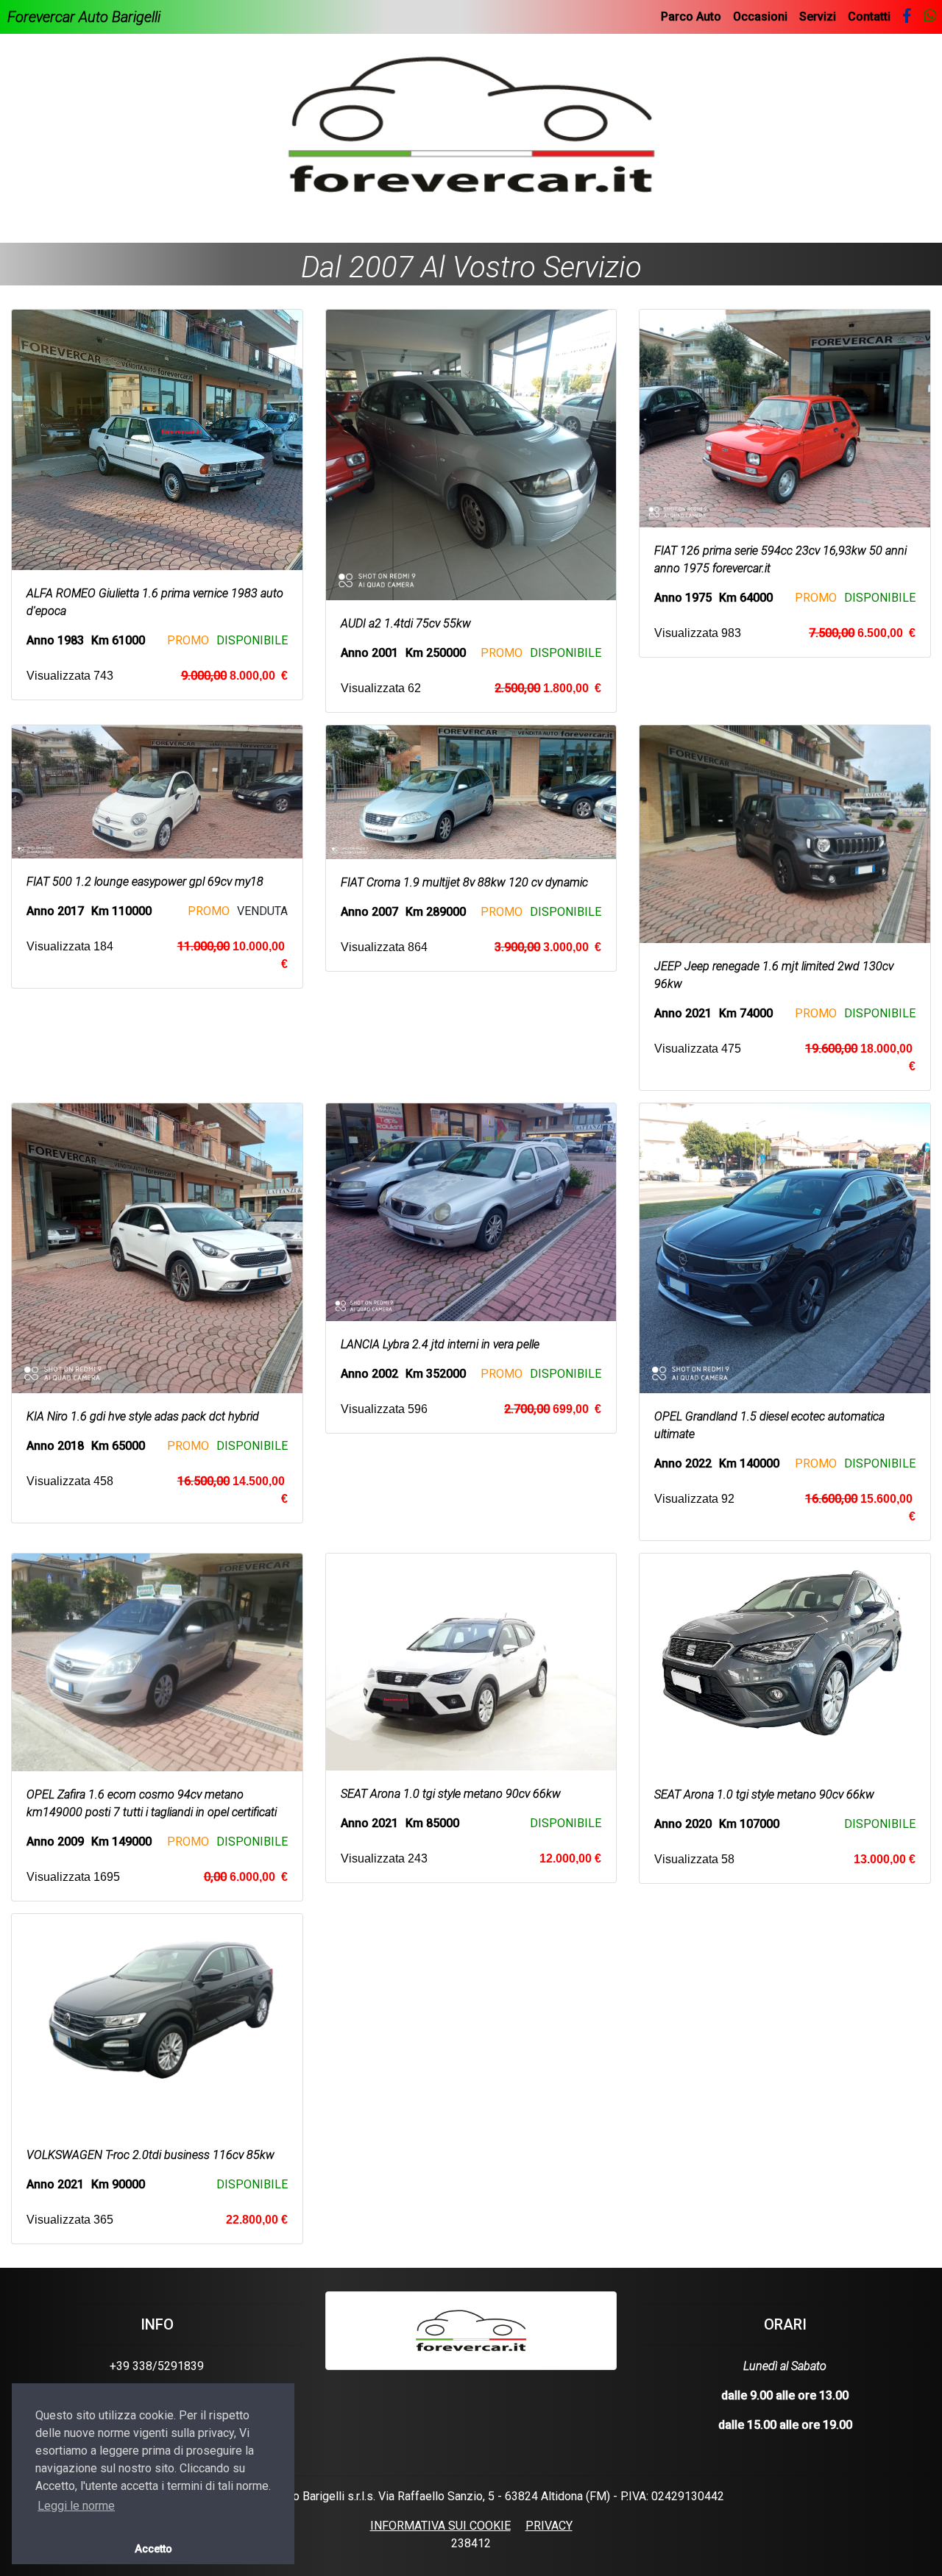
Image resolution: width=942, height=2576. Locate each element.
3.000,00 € (548, 947)
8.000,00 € (234, 676)
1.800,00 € (548, 688)
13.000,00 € (885, 1859)
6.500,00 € (862, 633)
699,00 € (553, 1409)
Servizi (818, 17)
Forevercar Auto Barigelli (84, 17)
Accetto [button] (153, 2549)
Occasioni (760, 17)
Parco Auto (691, 17)
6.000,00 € (246, 1877)
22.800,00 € (257, 2220)
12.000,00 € (570, 1858)
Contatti (869, 17)
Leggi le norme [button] (76, 2506)
